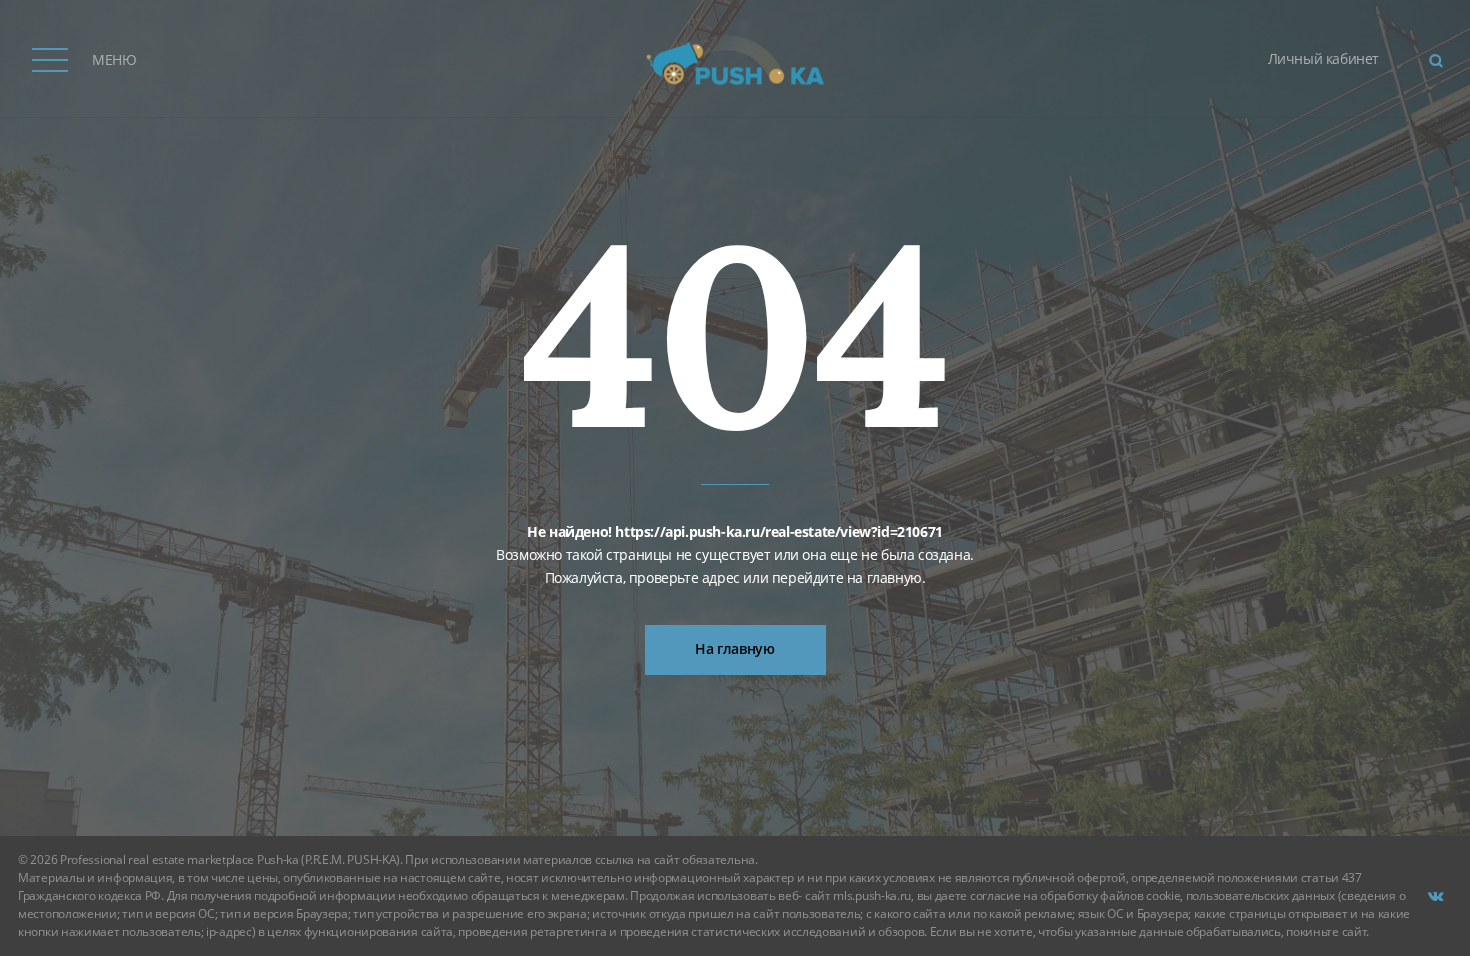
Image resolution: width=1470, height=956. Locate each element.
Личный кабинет (1323, 58)
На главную (734, 648)
